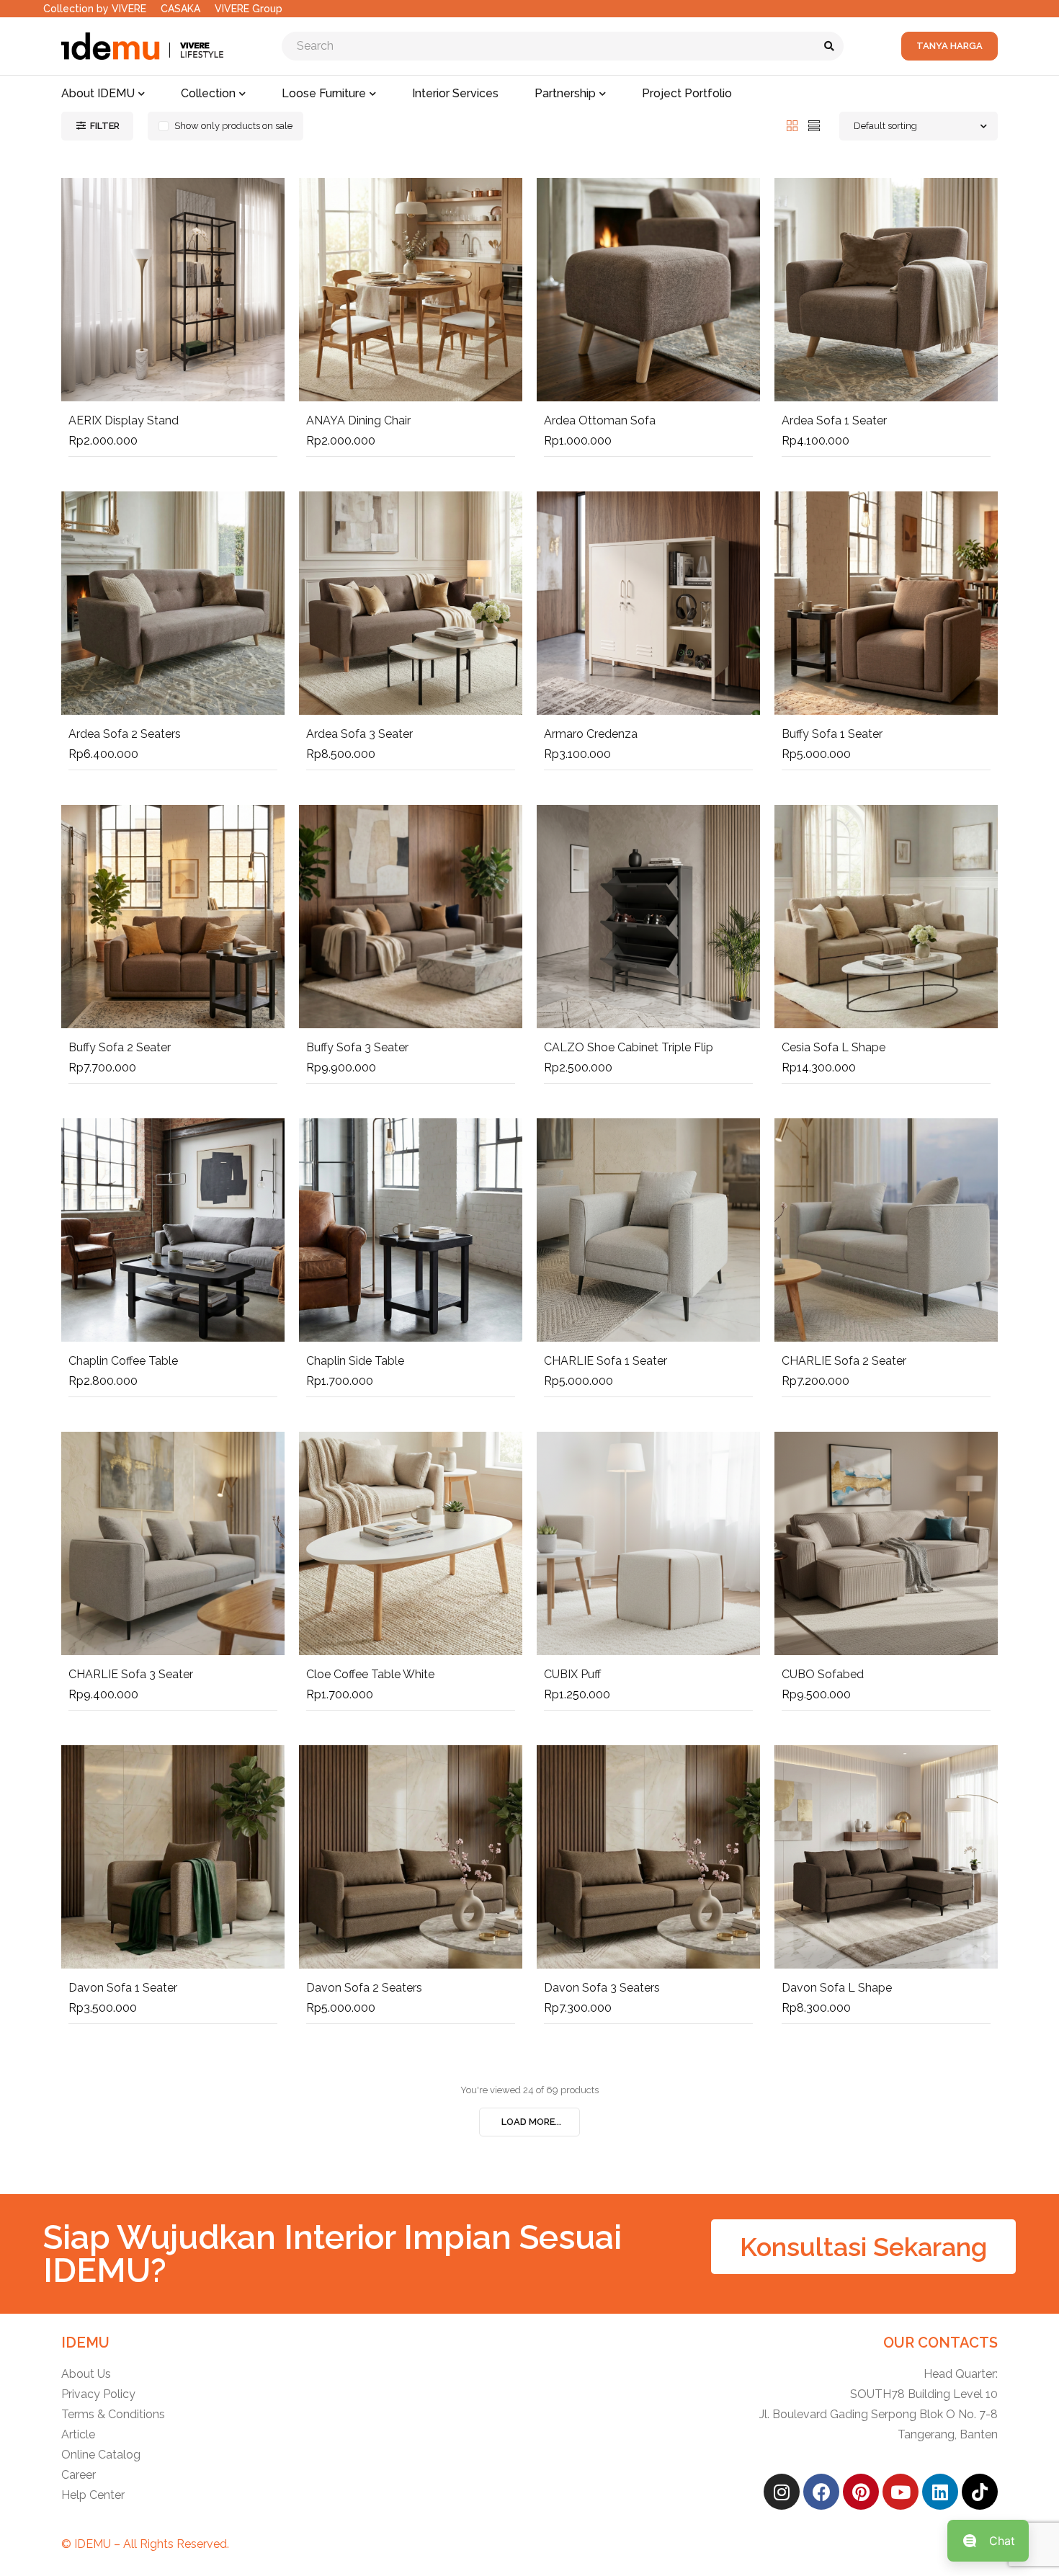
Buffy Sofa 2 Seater (120, 1047)
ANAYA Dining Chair (358, 420)
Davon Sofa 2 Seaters (364, 1988)
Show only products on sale (233, 126)
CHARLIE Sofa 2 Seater (844, 1361)
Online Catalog (101, 2455)
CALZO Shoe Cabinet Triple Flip (629, 1047)
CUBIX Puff (572, 1674)
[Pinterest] (861, 2492)
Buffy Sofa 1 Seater (832, 734)
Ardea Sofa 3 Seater (359, 734)
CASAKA (180, 9)
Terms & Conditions (113, 2414)
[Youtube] (901, 2492)
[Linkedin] (940, 2492)
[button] (863, 2247)
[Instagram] (782, 2492)
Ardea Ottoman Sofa (600, 420)
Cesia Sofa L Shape (834, 1047)
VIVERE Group (249, 9)
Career (79, 2475)
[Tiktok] (980, 2492)
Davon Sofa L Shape (837, 1988)
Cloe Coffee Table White (370, 1674)
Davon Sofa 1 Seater (123, 1988)
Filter (105, 126)
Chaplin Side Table (355, 1361)
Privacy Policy (98, 2394)
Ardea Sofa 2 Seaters (125, 734)
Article (78, 2434)
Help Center (93, 2495)
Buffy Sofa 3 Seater (357, 1047)
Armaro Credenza (591, 734)
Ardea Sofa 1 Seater (834, 420)
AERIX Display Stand (124, 420)
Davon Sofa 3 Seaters (602, 1988)
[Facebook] (821, 2492)
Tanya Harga (949, 46)
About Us (86, 2374)
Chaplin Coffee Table (123, 1361)
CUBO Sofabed (823, 1674)
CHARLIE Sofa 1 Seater (606, 1361)
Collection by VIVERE (95, 9)
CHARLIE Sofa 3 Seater (131, 1674)
